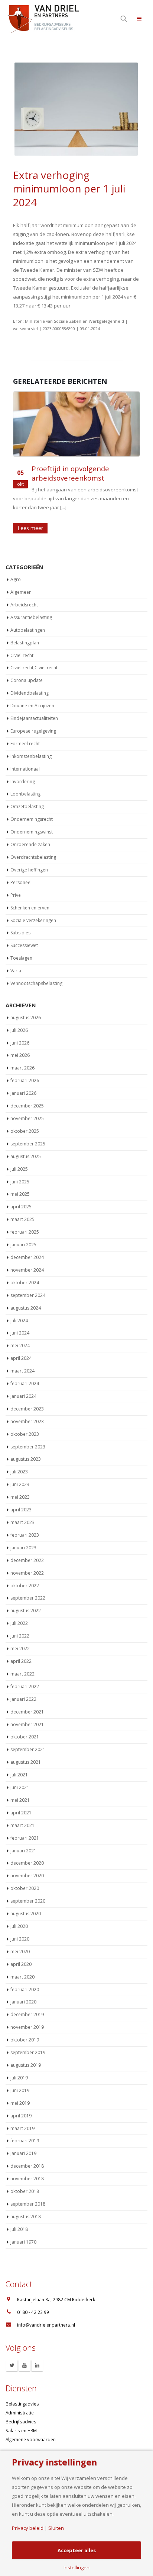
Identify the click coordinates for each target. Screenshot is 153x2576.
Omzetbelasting (27, 806)
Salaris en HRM (21, 2430)
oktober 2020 (25, 1888)
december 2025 (27, 1106)
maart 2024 (22, 1371)
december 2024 (27, 1257)
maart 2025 (22, 1219)
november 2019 (27, 2027)
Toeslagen (21, 958)
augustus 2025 (26, 1156)
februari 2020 (25, 1990)
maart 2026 (22, 1068)
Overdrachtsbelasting (33, 857)
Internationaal (25, 769)
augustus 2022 (26, 1611)
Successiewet (24, 945)
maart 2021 (22, 1825)
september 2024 (28, 1295)
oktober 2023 (25, 1434)
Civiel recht (22, 655)
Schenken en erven (30, 908)
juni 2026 (20, 1043)
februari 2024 (25, 1383)
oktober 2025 (25, 1131)
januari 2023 (23, 1548)
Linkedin (37, 2365)
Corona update (27, 680)
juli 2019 (19, 2078)
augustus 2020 (26, 1914)
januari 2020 (23, 2002)
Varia (16, 971)
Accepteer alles (77, 2550)
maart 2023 (22, 1522)
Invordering (23, 782)
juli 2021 (19, 1775)
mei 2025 (20, 1194)
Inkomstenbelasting (31, 756)
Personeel (21, 882)
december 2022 (27, 1560)
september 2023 (28, 1447)
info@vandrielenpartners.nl (46, 2325)
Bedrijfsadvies (21, 2422)
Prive (16, 895)
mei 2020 (20, 1952)
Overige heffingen (29, 870)
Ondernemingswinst (32, 832)
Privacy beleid (28, 2528)
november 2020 (27, 1876)
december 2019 (27, 2014)
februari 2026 (25, 1080)
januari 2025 (23, 1245)
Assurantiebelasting (31, 617)
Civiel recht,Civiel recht (34, 668)
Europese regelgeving (33, 731)
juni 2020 (20, 1939)
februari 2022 (25, 1686)
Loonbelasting (25, 794)
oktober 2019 (25, 2040)
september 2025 (28, 1144)
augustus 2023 (26, 1459)
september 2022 (28, 1598)
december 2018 (27, 2166)
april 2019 (21, 2116)
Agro (16, 579)
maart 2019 (22, 2128)
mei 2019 (20, 2103)
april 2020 (21, 1964)
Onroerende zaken (30, 844)
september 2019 (28, 2052)
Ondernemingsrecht (32, 819)
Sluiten (56, 2528)
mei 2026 (20, 1055)
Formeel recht (25, 744)
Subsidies (20, 933)
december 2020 (27, 1863)
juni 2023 (20, 1484)
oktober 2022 (25, 1586)
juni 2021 (20, 1787)
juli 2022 (19, 1623)
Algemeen (21, 592)
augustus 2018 (26, 2217)
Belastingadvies (22, 2404)
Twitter (12, 2365)
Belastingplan (25, 643)
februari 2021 (25, 1838)
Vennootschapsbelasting (36, 983)
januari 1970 (23, 2242)
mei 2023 (20, 1497)
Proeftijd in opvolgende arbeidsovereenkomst (70, 473)
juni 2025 (20, 1182)
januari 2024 (23, 1396)
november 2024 (27, 1270)
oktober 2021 (25, 1737)
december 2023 (27, 1409)
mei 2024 (20, 1346)
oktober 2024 (25, 1283)
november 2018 (27, 2179)
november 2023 (27, 1421)
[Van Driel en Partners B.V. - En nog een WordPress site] (43, 18)
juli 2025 (19, 1169)
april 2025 (21, 1207)
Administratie (20, 2413)
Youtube (25, 2365)
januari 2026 (23, 1093)
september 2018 (28, 2204)
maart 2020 (22, 1977)
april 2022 (21, 1661)
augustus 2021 (26, 1762)
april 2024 (21, 1358)
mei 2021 (20, 1800)
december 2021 (27, 1712)
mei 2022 (20, 1649)
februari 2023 (25, 1535)
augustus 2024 (26, 1308)
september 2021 (28, 1749)
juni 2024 (20, 1333)
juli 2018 (19, 2229)
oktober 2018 (25, 2191)
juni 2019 (20, 2090)
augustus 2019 (26, 2065)
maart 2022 (22, 1674)
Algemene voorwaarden (31, 2439)
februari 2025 (25, 1232)
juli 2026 (19, 1030)
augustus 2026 (26, 1018)
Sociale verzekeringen (33, 920)
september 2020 (28, 1901)
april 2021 (21, 1813)
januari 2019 (23, 2153)
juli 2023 (19, 1472)
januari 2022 (23, 1699)
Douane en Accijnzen (32, 706)
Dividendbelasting (30, 693)
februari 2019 (25, 2141)
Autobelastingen (28, 630)
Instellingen (76, 2568)
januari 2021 (23, 1851)
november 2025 (27, 1118)
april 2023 (21, 1510)
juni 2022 (20, 1636)
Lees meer (30, 528)
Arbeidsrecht (24, 605)
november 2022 (27, 1573)
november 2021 (27, 1724)
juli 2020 (19, 1926)
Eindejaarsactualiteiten (34, 718)
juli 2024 (19, 1321)
